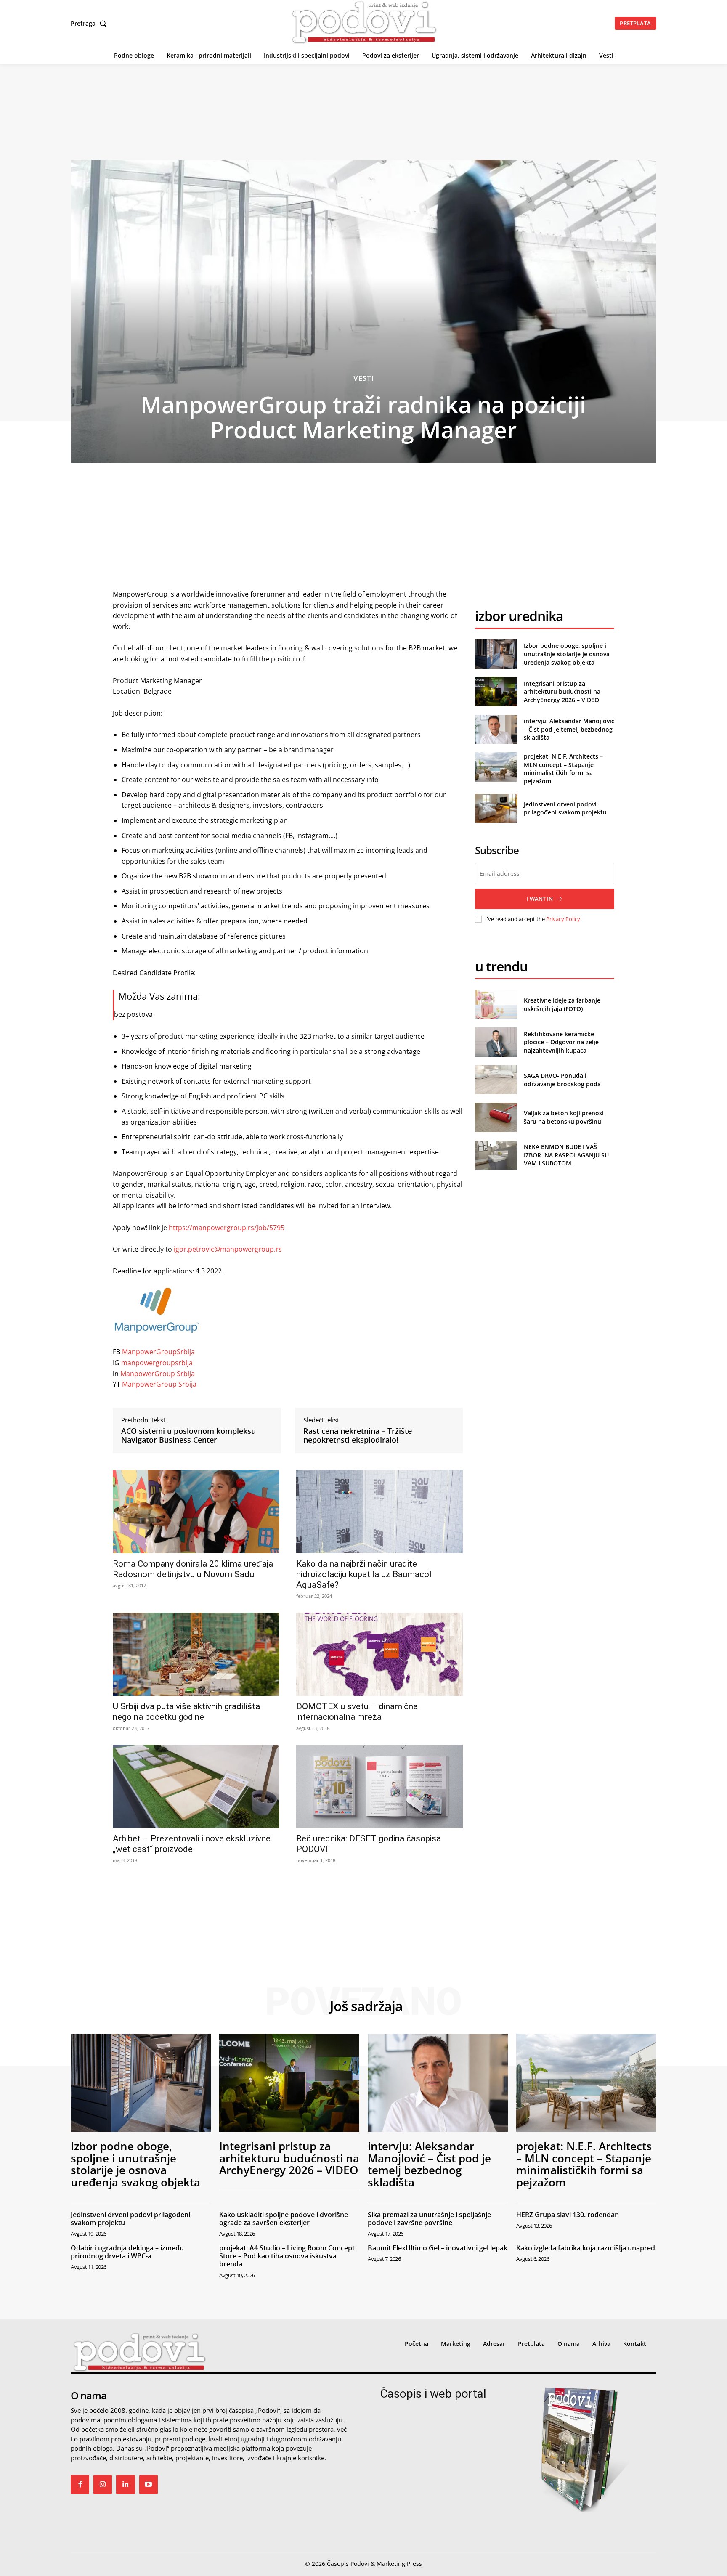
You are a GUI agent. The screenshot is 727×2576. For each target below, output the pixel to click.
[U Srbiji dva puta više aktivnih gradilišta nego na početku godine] (196, 1654)
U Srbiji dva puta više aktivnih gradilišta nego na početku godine (186, 1712)
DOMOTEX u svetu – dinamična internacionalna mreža (357, 1712)
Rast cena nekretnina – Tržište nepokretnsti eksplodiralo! (358, 1436)
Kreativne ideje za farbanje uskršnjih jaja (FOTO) (562, 1004)
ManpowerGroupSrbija (158, 1352)
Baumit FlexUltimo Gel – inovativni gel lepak (438, 2248)
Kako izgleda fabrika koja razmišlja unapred (586, 2248)
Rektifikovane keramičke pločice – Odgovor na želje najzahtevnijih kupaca (561, 1042)
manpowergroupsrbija (157, 1363)
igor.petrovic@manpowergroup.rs (228, 1249)
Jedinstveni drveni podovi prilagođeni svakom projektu (565, 808)
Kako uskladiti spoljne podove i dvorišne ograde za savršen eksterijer (284, 2219)
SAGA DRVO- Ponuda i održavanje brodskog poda (562, 1080)
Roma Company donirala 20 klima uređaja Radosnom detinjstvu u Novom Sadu (193, 1569)
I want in (540, 899)
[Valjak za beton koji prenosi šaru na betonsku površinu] (496, 1117)
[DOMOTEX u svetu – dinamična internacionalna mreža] (379, 1654)
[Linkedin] (125, 2484)
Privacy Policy (563, 919)
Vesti (364, 378)
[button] (90, 24)
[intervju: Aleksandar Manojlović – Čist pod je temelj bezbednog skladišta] (496, 729)
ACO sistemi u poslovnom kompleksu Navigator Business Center (188, 1436)
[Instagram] (103, 2484)
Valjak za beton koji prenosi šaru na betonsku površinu (564, 1117)
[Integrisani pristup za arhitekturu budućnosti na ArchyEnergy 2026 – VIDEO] (496, 691)
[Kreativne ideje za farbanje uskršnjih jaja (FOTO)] (496, 1004)
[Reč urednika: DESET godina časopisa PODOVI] (379, 1786)
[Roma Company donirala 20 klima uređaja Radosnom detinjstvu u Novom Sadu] (196, 1512)
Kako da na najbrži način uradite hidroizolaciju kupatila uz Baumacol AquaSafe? (364, 1574)
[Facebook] (80, 2484)
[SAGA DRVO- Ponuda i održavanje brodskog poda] (496, 1080)
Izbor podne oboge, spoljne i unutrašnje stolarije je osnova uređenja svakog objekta (567, 654)
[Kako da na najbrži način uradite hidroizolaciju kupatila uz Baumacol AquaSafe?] (379, 1512)
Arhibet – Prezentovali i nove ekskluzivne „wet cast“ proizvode (192, 1844)
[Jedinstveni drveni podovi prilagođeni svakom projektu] (496, 808)
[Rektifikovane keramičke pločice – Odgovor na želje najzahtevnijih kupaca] (496, 1042)
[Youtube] (149, 2484)
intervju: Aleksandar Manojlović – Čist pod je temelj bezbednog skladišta (569, 729)
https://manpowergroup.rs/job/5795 (227, 1228)
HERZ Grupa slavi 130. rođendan (568, 2215)
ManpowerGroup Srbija (158, 1374)
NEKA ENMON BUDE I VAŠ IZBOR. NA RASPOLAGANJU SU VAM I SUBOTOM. (566, 1155)
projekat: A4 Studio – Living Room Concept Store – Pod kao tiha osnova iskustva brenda (287, 2256)
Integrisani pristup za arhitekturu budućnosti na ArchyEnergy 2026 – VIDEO (562, 692)
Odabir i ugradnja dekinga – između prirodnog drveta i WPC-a (127, 2252)
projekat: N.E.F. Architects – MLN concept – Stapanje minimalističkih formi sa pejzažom (563, 769)
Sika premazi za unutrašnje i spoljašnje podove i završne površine (429, 2219)
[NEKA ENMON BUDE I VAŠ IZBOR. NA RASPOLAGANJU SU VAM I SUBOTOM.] (496, 1155)
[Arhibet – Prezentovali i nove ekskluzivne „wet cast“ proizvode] (196, 1786)
